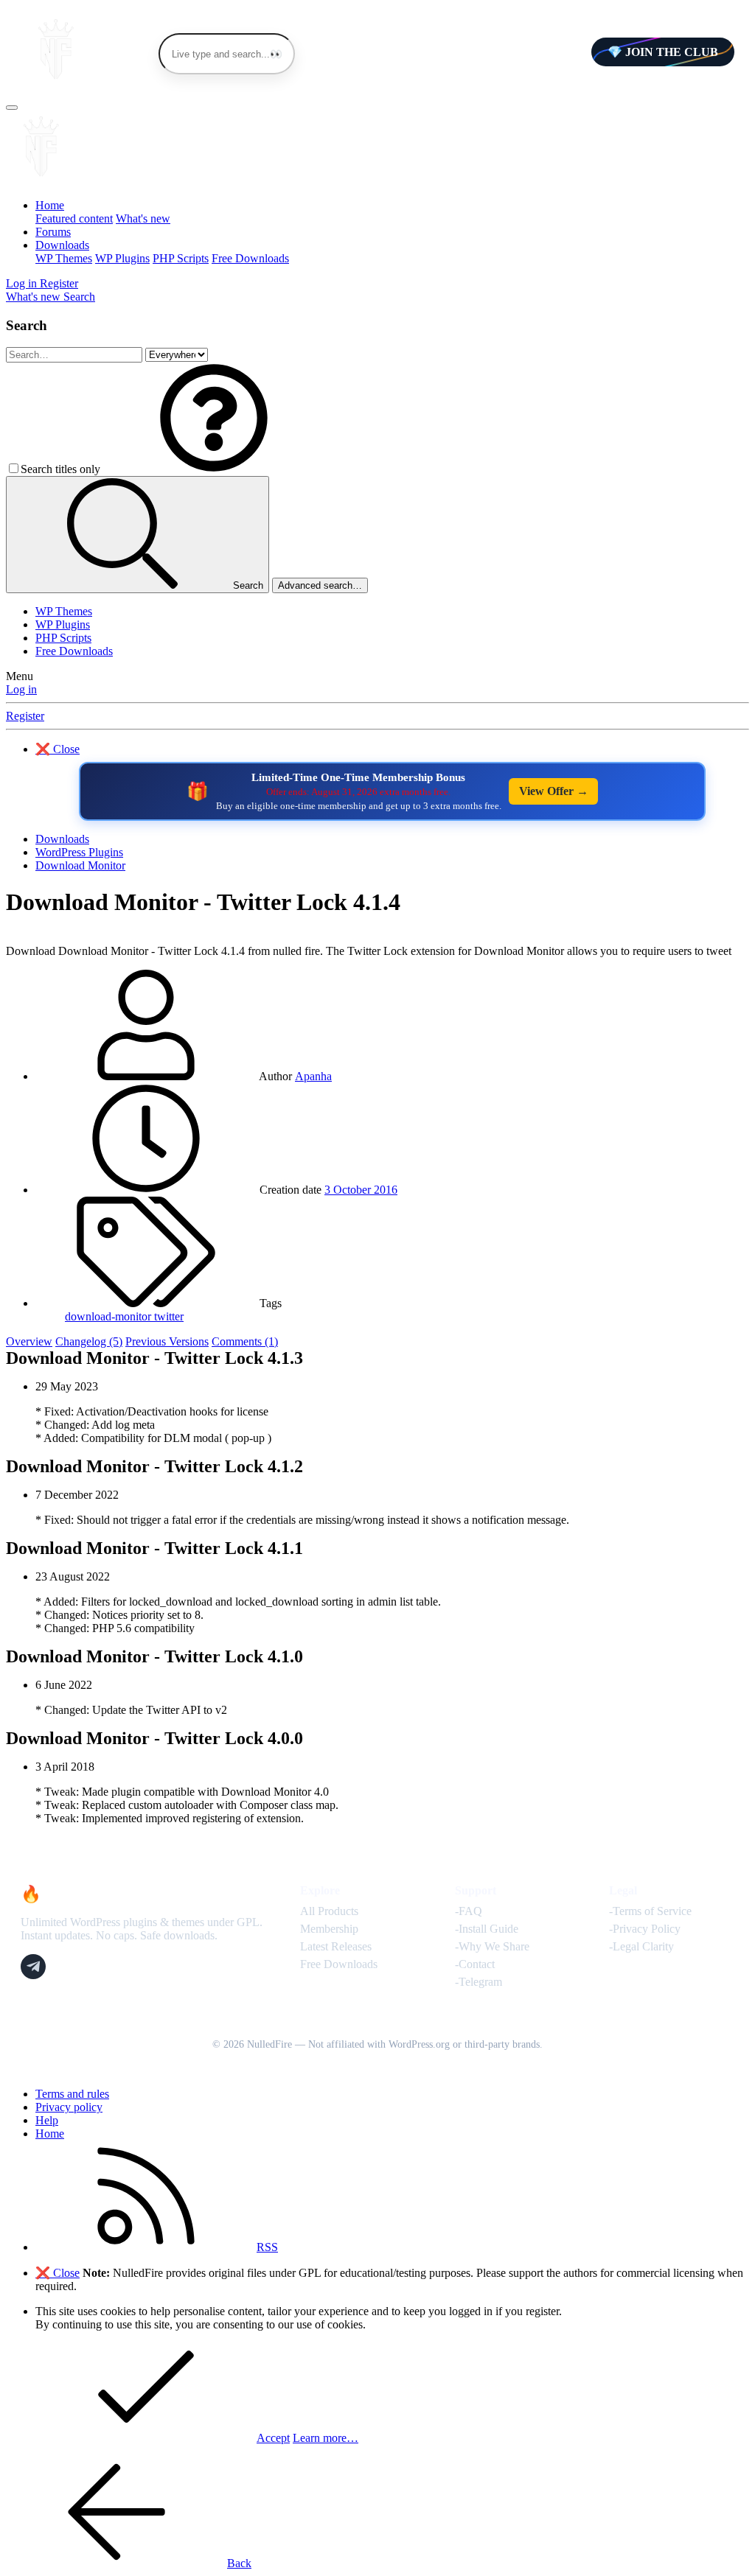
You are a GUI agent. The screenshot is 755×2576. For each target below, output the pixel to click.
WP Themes (64, 258)
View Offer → (554, 791)
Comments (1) (245, 1341)
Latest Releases (336, 1946)
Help (47, 2120)
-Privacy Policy (645, 1929)
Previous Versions (167, 1341)
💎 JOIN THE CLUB (663, 52)
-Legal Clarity (641, 1946)
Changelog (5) (89, 1341)
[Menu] (12, 108)
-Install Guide (487, 1929)
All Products (329, 1911)
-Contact (475, 1964)
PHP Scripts (181, 258)
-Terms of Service (650, 1911)
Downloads (62, 245)
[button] (214, 469)
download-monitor (109, 1316)
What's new (143, 218)
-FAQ (469, 1911)
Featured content (74, 218)
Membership (329, 1929)
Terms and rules (72, 2094)
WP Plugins (122, 258)
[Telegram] (33, 1967)
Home (50, 205)
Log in (21, 689)
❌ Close (58, 749)
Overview (29, 1341)
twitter (169, 1316)
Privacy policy (69, 2107)
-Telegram (479, 1982)
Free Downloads (250, 258)
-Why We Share (492, 1946)
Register (25, 716)
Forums (53, 232)
